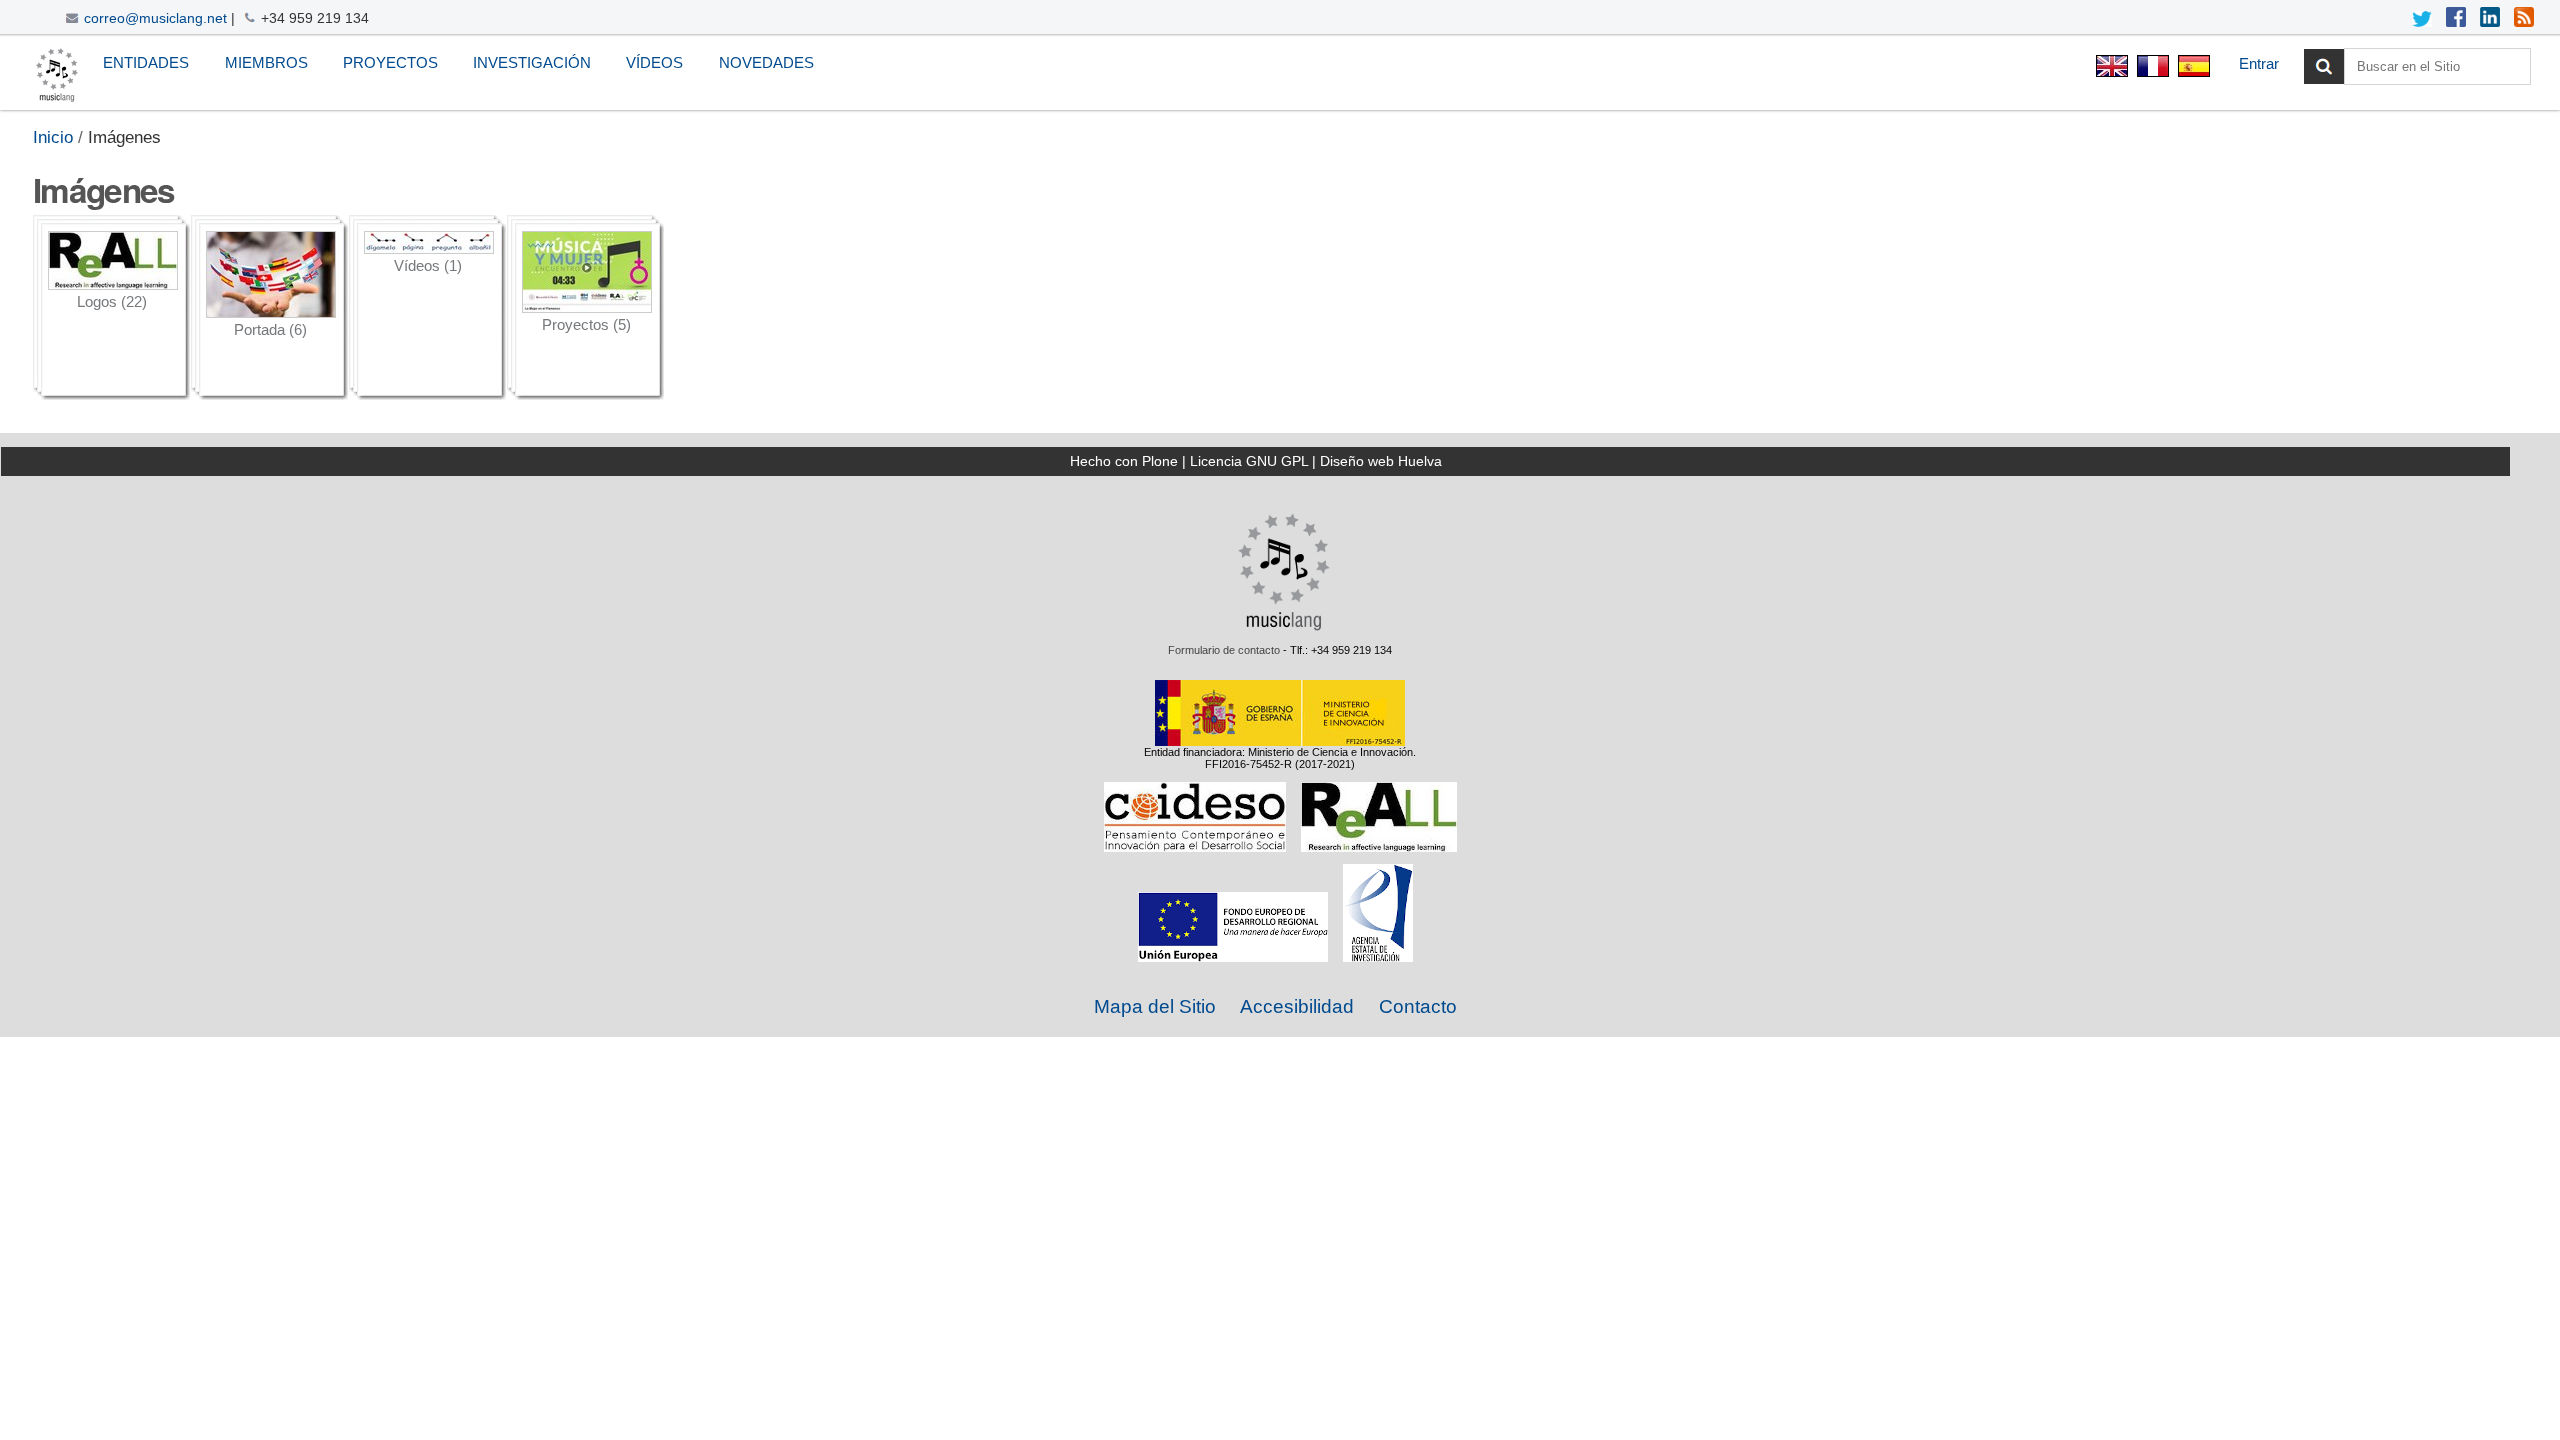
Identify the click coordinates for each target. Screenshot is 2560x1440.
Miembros (266, 62)
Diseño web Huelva (1381, 461)
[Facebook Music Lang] (2456, 19)
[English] (2111, 68)
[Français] (2152, 68)
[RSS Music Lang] (2524, 19)
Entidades (146, 62)
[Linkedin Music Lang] (2490, 19)
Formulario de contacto (1224, 650)
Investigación (532, 62)
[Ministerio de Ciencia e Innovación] (1280, 740)
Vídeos (654, 62)
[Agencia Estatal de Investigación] (1378, 956)
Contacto (1418, 1006)
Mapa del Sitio (1155, 1006)
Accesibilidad (1297, 1006)
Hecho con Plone (1124, 461)
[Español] (57, 75)
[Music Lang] (1284, 626)
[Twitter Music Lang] (2422, 19)
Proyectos (390, 62)
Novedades (766, 62)
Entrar (2259, 63)
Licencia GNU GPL (1249, 461)
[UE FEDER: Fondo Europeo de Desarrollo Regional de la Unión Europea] (1233, 956)
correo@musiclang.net (155, 18)
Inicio (53, 137)
